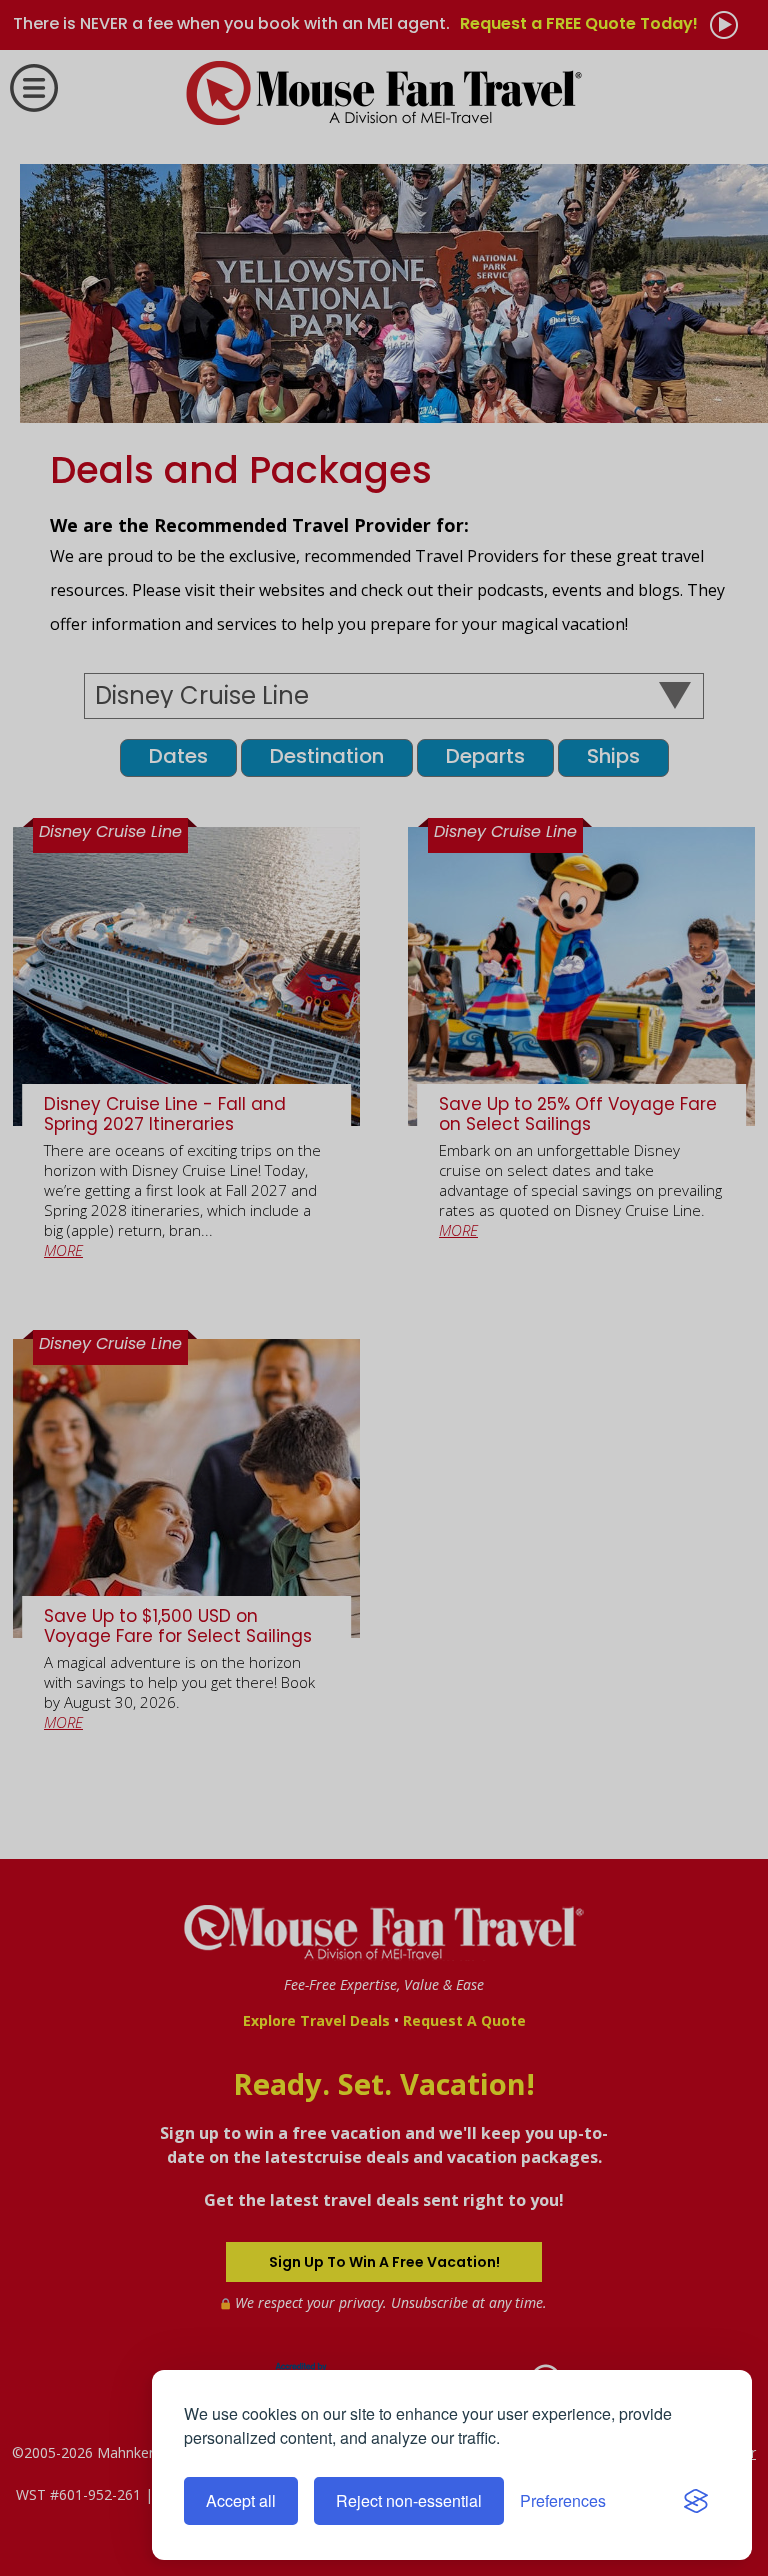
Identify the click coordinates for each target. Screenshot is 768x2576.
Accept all (241, 2500)
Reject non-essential (409, 2500)
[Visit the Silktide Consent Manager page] (696, 2501)
